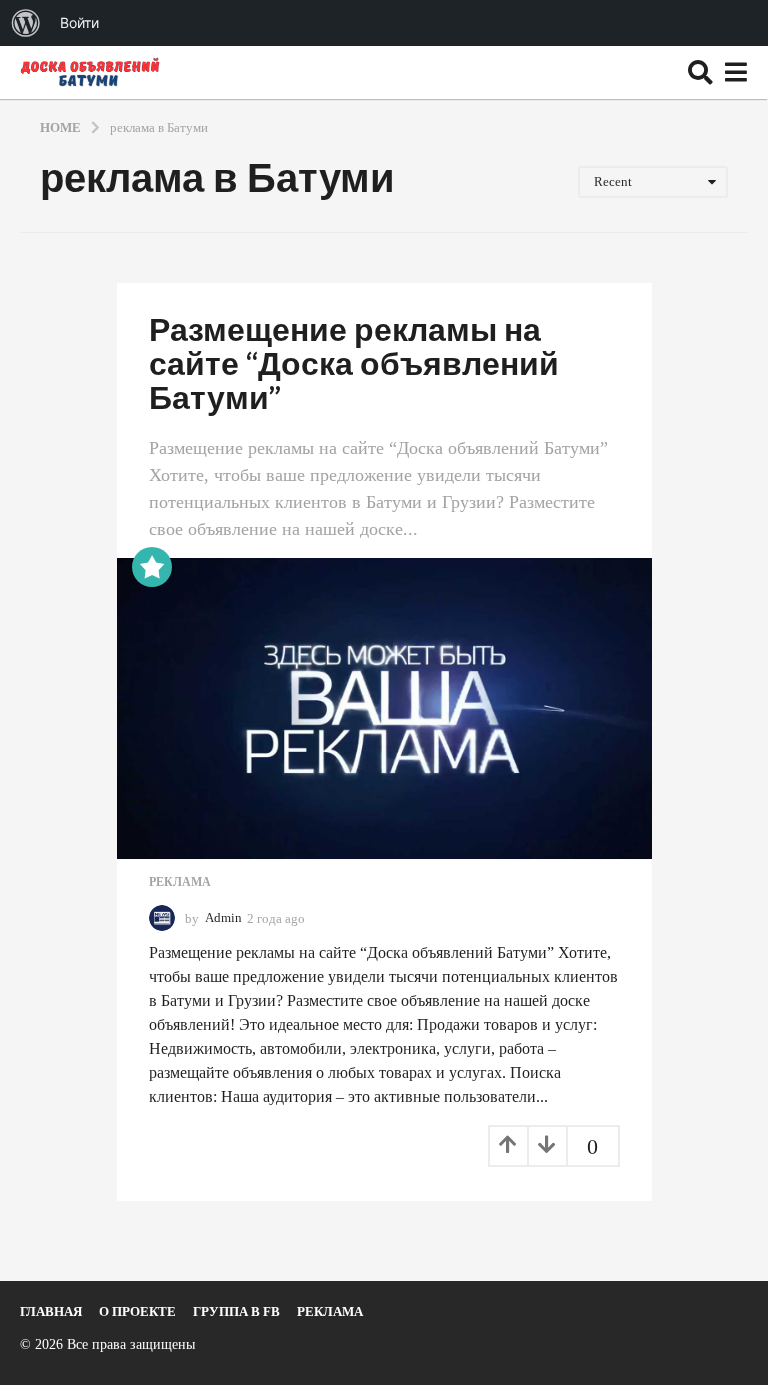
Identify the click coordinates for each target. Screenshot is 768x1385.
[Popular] (152, 567)
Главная (51, 1311)
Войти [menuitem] (79, 22)
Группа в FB (236, 1311)
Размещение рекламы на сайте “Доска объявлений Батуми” (354, 366)
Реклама (180, 882)
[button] (700, 72)
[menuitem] (26, 23)
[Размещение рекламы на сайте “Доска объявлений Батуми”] (384, 708)
